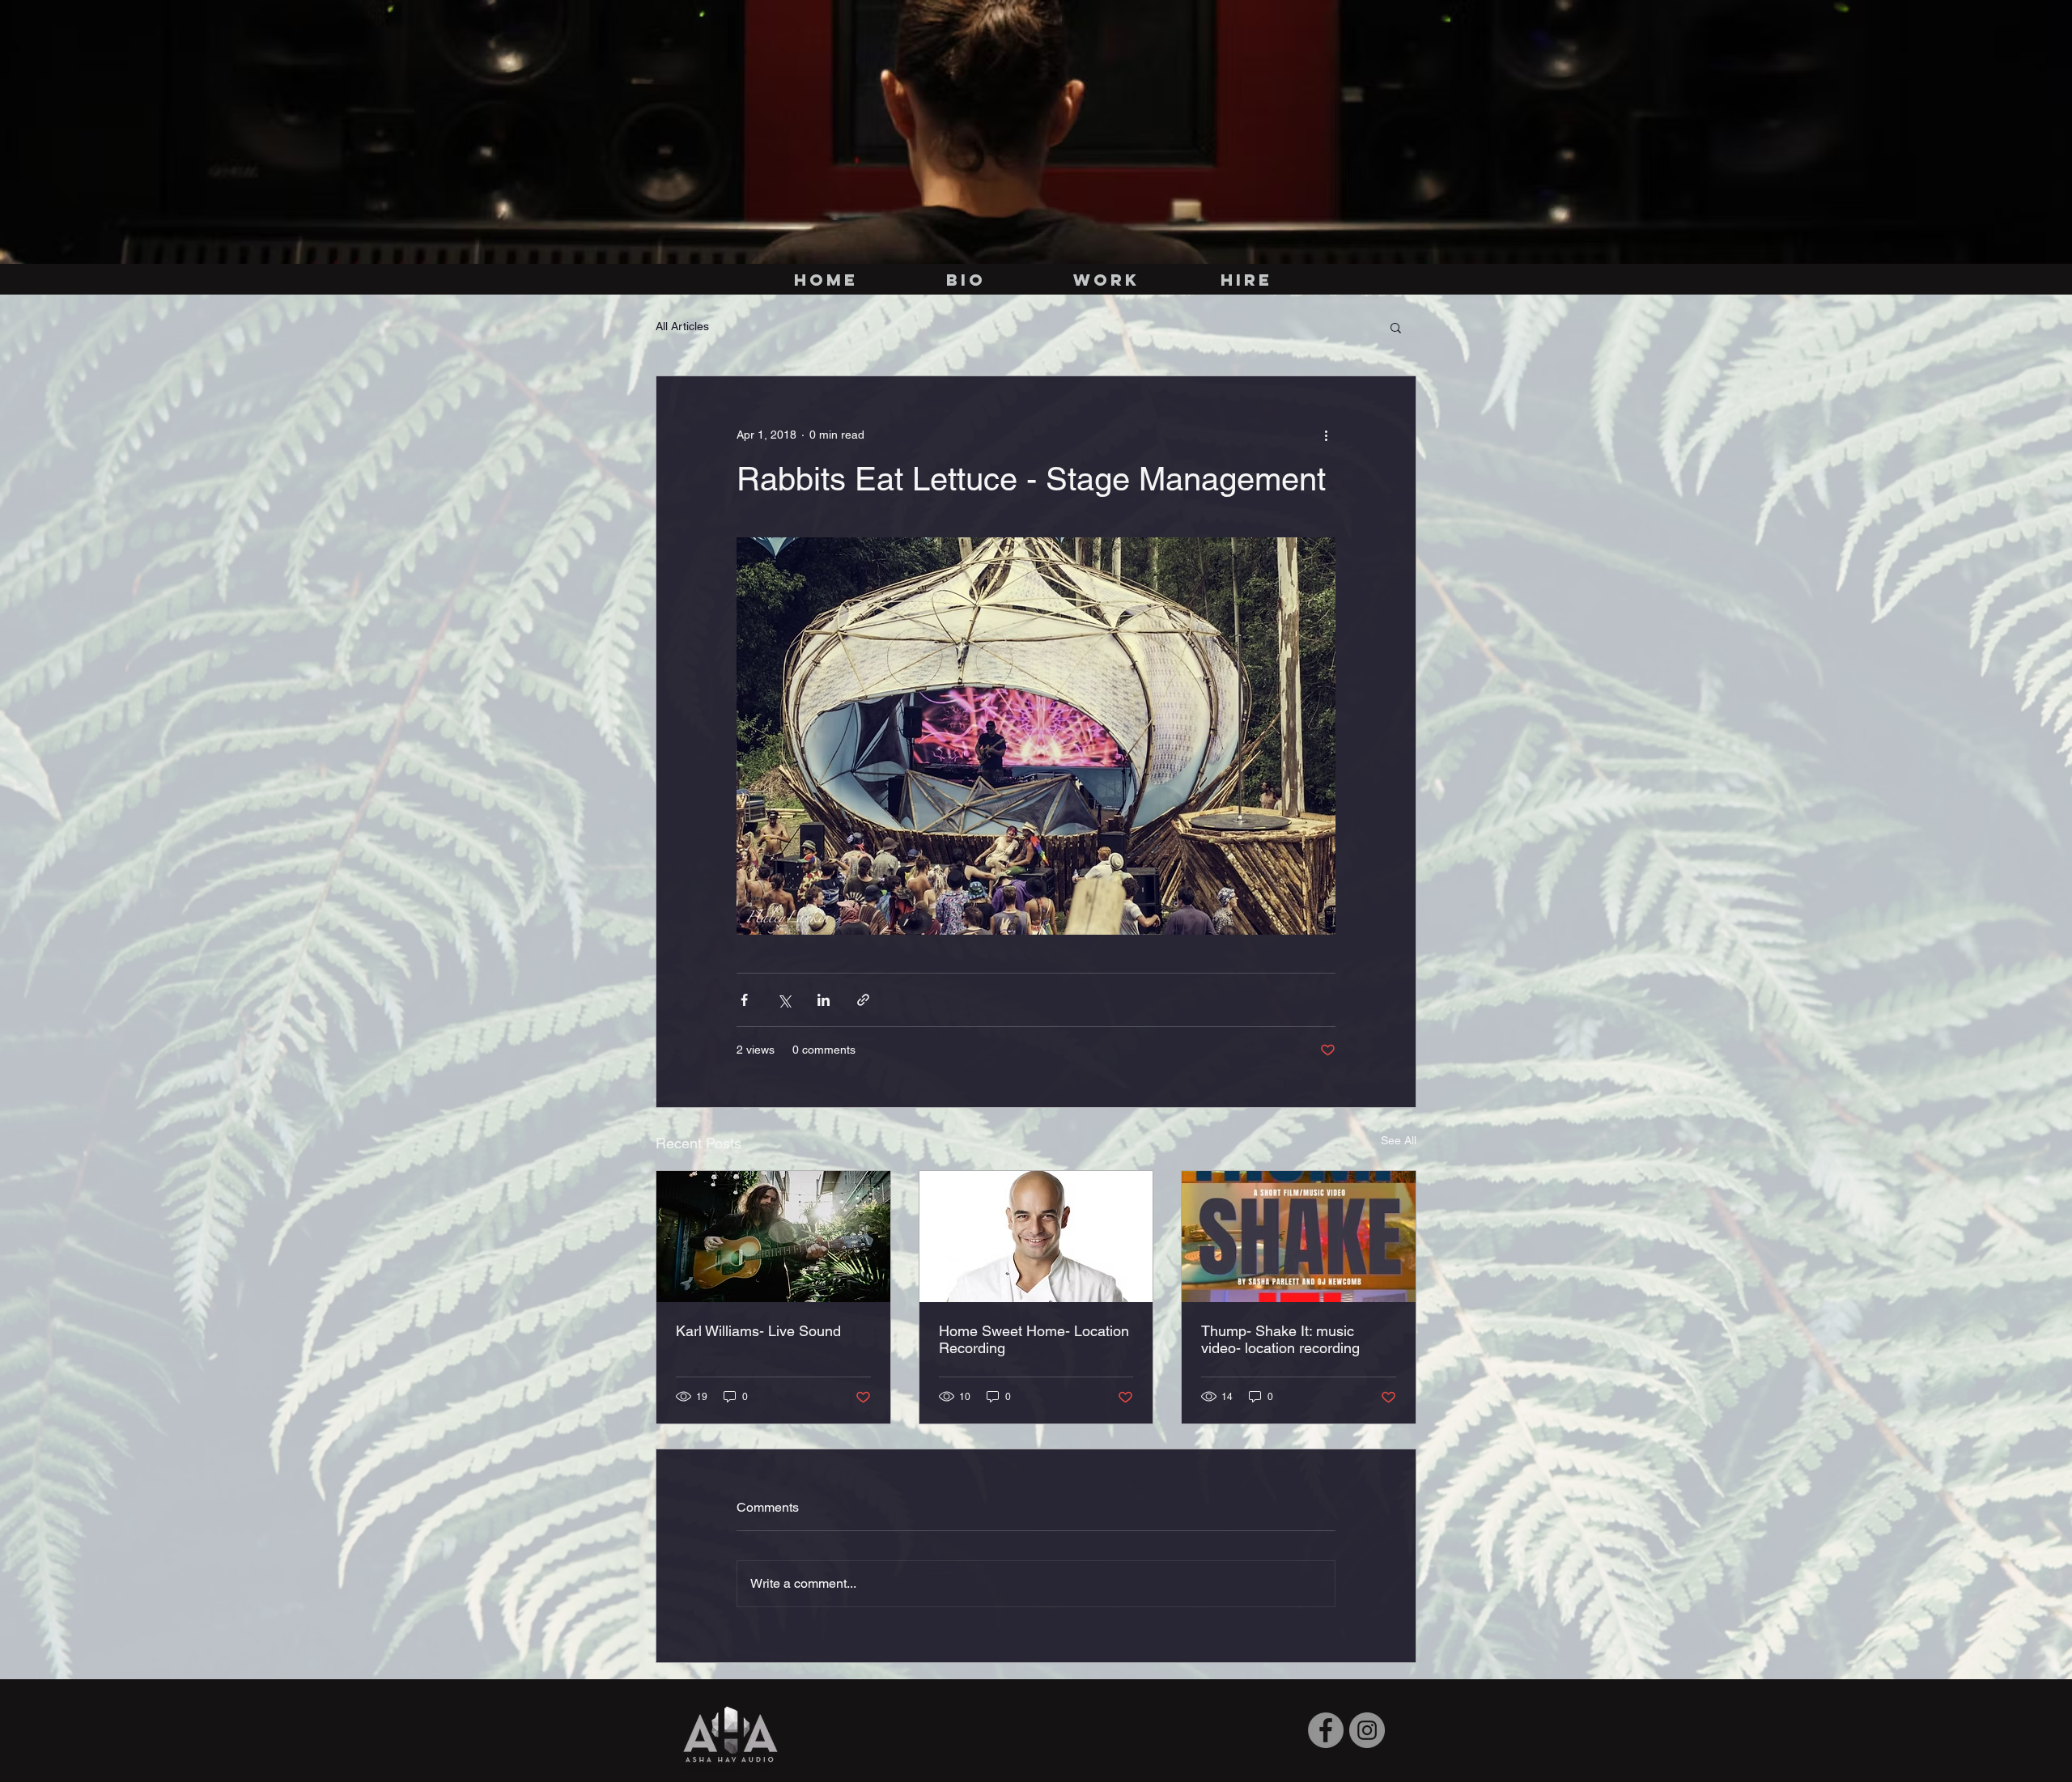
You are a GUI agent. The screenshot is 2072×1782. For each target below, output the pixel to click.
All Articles (682, 326)
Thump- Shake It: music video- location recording (1280, 1339)
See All (1399, 1140)
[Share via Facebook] (744, 1000)
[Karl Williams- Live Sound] (773, 1237)
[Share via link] (863, 1000)
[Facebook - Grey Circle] (1326, 1730)
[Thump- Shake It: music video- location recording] (1299, 1237)
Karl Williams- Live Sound (758, 1331)
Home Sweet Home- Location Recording (1034, 1339)
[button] (1396, 327)
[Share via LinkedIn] (824, 1000)
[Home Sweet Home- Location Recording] (1036, 1237)
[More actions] (1326, 435)
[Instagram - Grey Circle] (1367, 1730)
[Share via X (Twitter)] (784, 1000)
